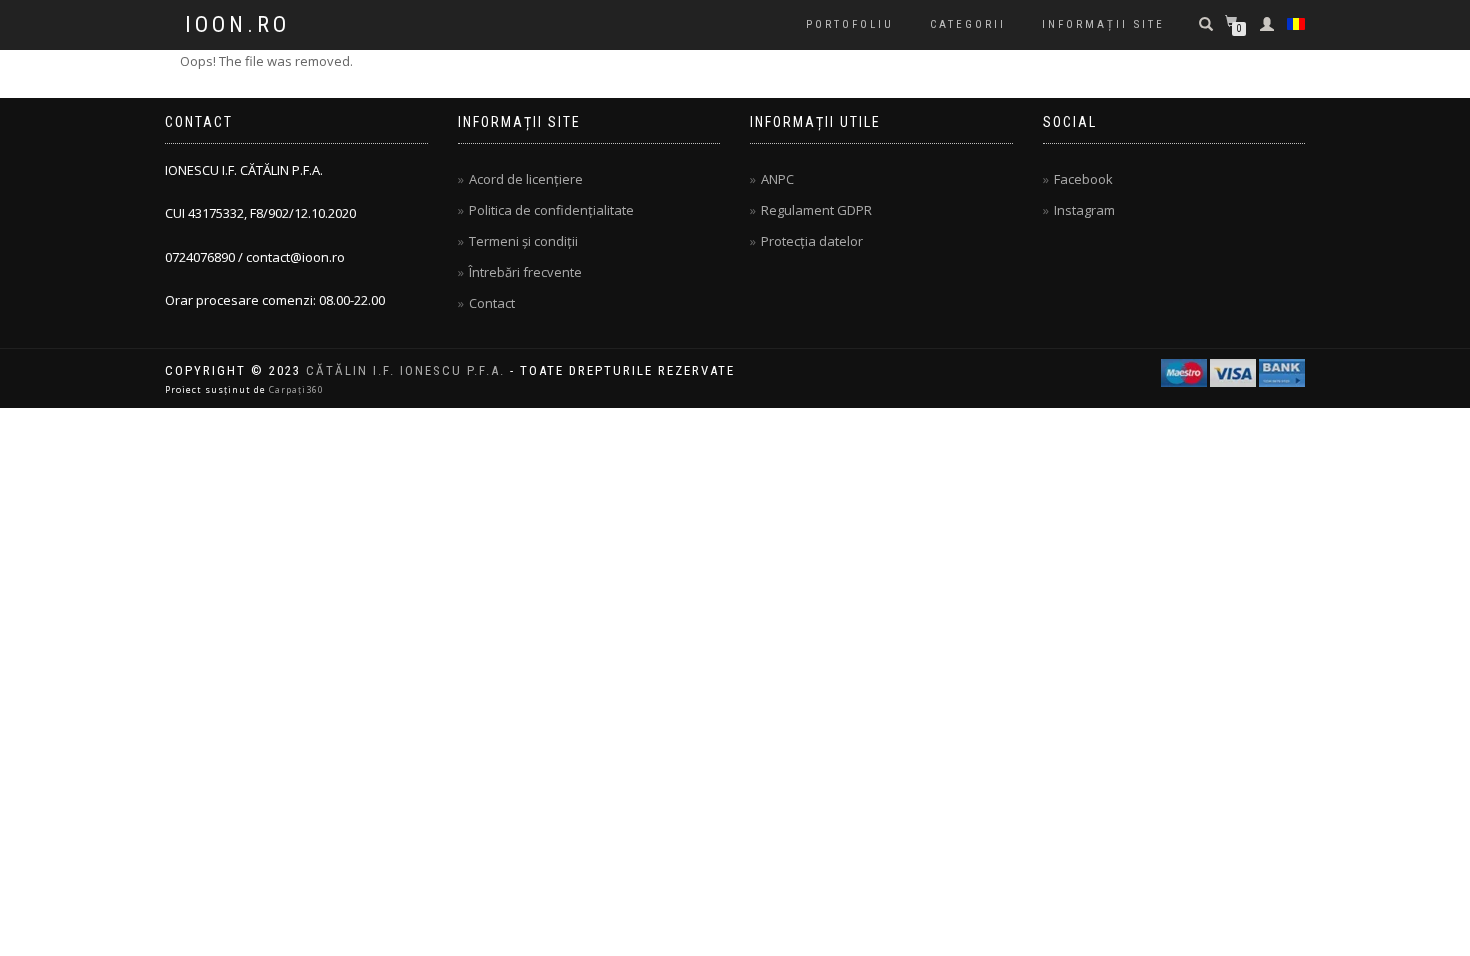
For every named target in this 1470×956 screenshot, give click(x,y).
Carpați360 (296, 389)
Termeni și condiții (523, 241)
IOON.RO (237, 25)
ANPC (777, 179)
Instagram (1084, 210)
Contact (492, 303)
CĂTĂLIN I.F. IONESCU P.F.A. (405, 370)
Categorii (968, 24)
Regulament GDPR (816, 210)
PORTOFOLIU (850, 24)
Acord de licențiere (526, 179)
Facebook (1083, 179)
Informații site (1103, 24)
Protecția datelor (812, 241)
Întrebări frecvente (525, 272)
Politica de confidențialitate (551, 210)
